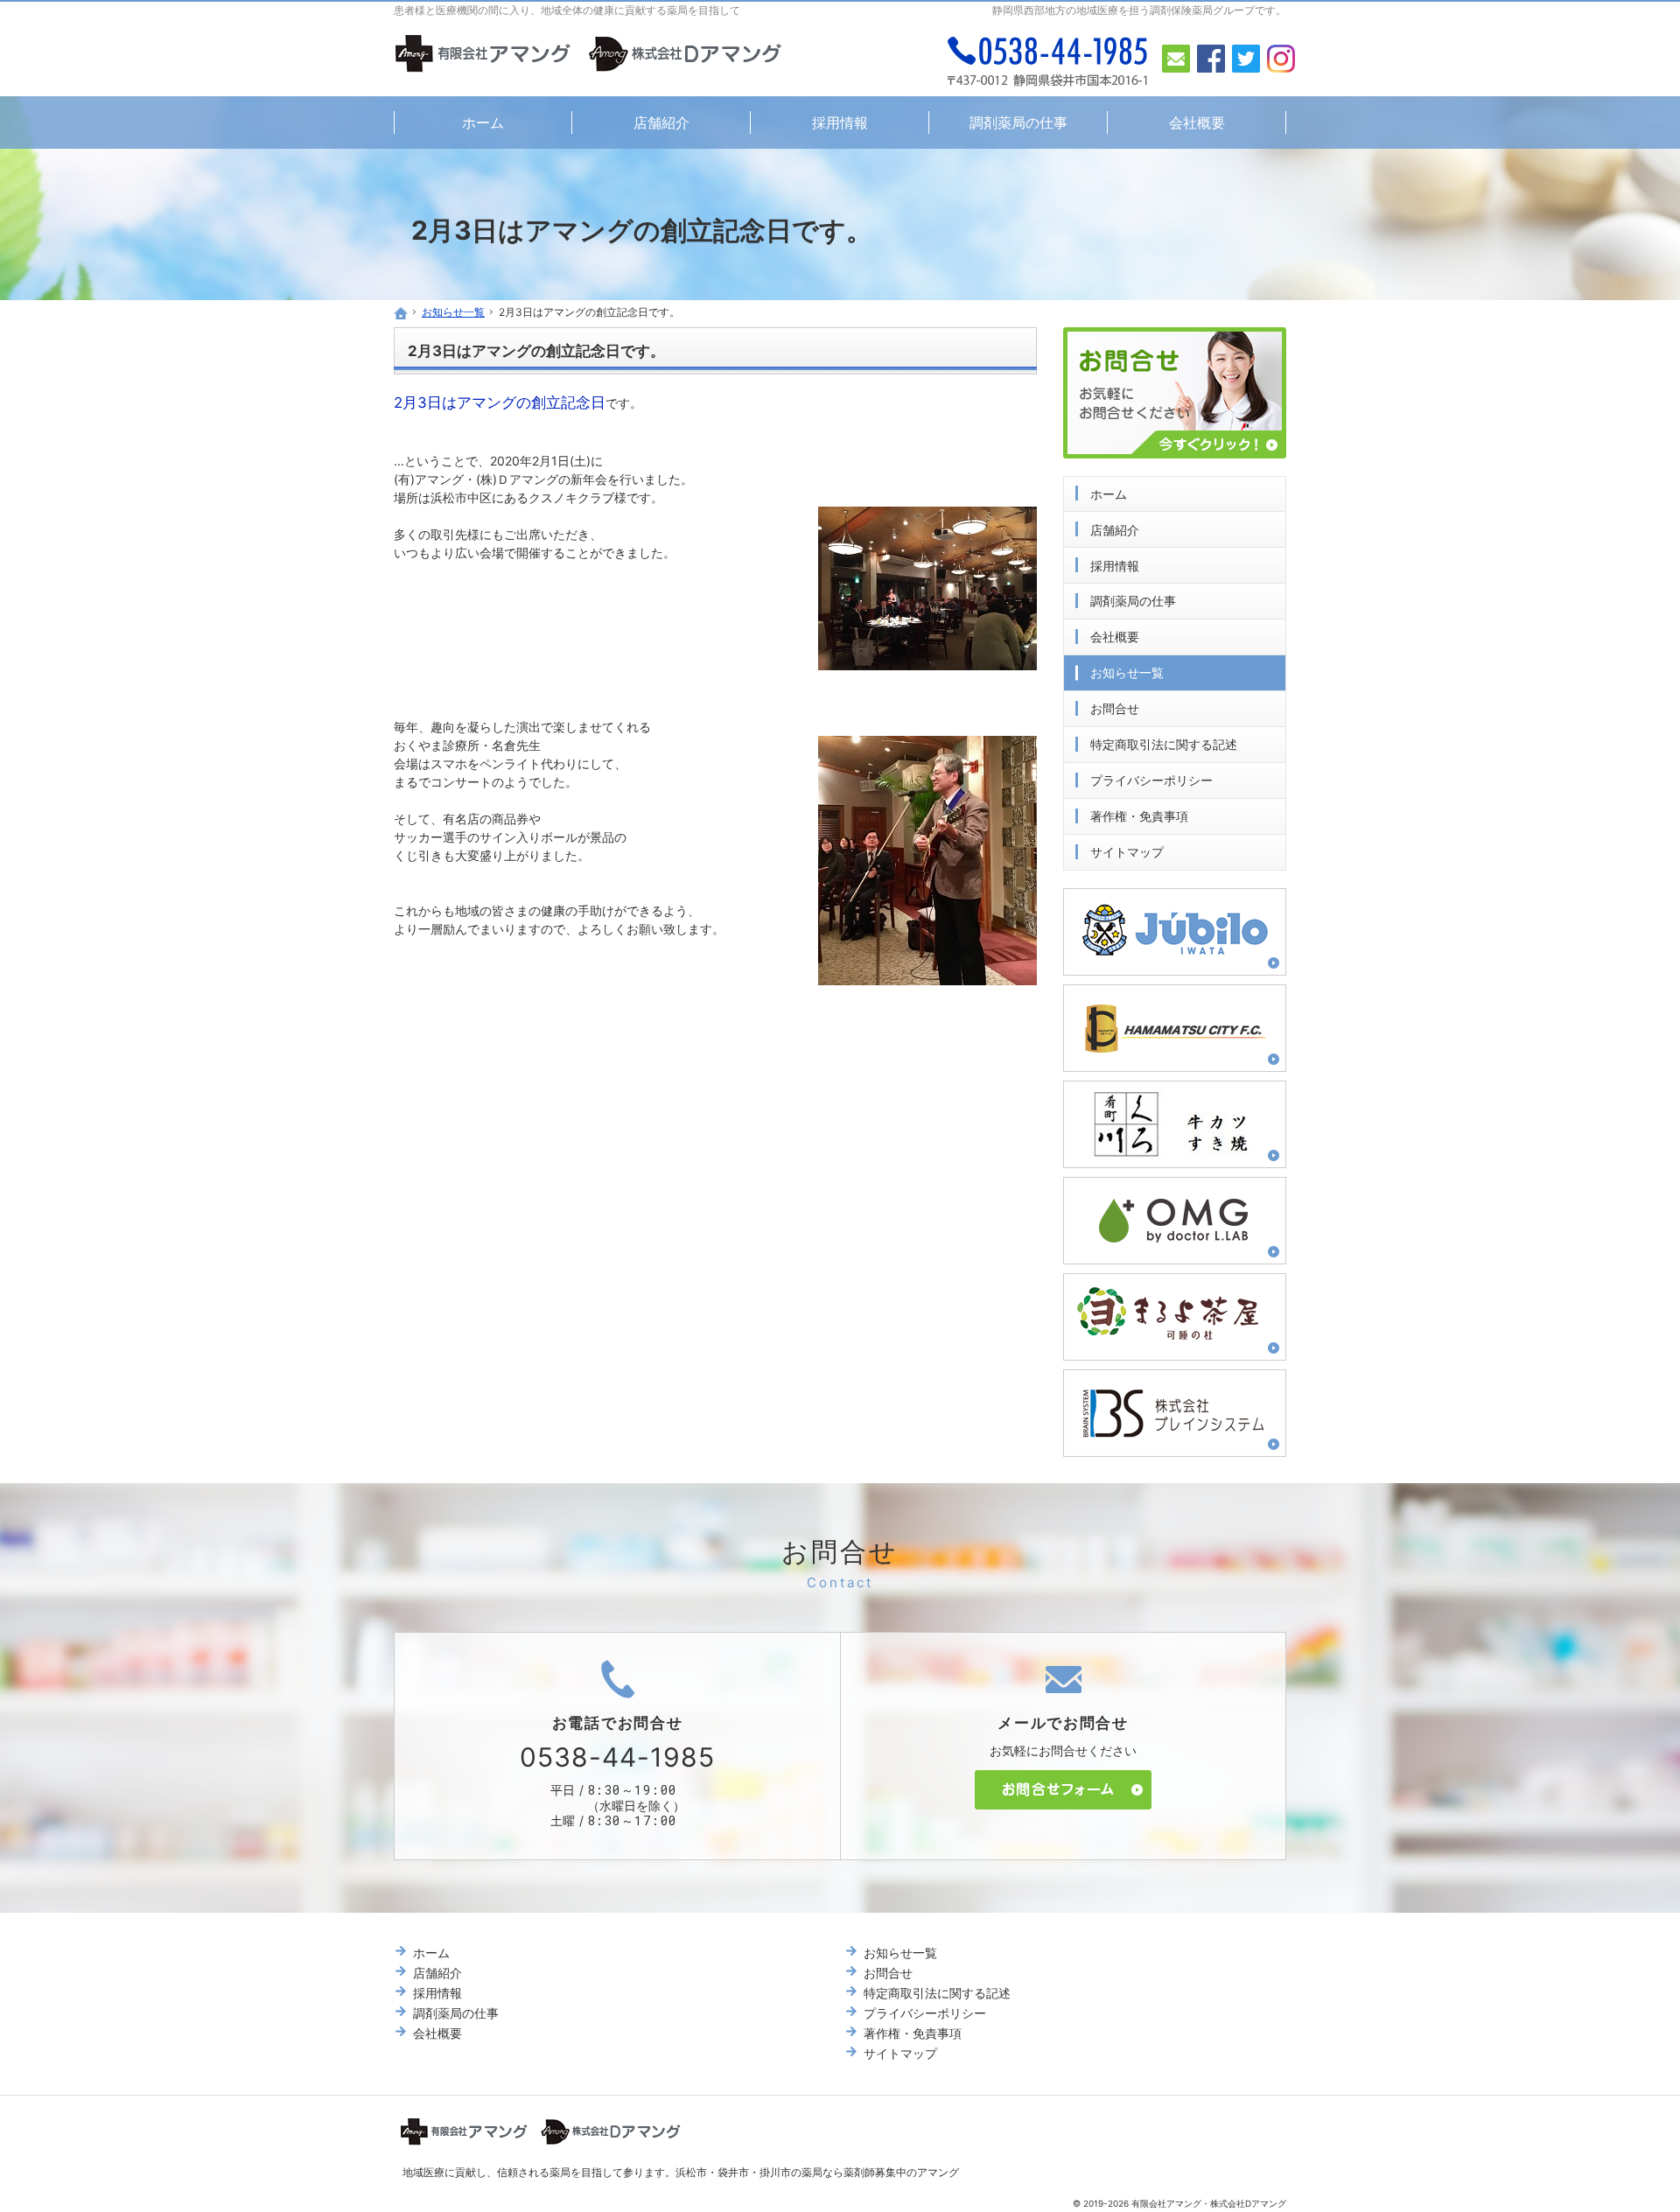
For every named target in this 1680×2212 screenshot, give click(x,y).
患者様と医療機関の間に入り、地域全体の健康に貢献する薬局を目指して (567, 10)
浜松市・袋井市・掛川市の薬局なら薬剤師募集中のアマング (817, 2172)
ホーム (1109, 494)
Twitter (1246, 59)
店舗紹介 (1115, 530)
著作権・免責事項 (1139, 816)
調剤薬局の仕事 (1133, 601)
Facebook (1211, 59)
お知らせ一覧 (1127, 672)
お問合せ (1115, 708)
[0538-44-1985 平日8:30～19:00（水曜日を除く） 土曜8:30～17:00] (1048, 61)
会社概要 (1115, 637)
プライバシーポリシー (1151, 780)
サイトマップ (1127, 852)
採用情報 (1115, 566)
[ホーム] (401, 313)
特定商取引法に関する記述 (1164, 744)
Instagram (1281, 59)
